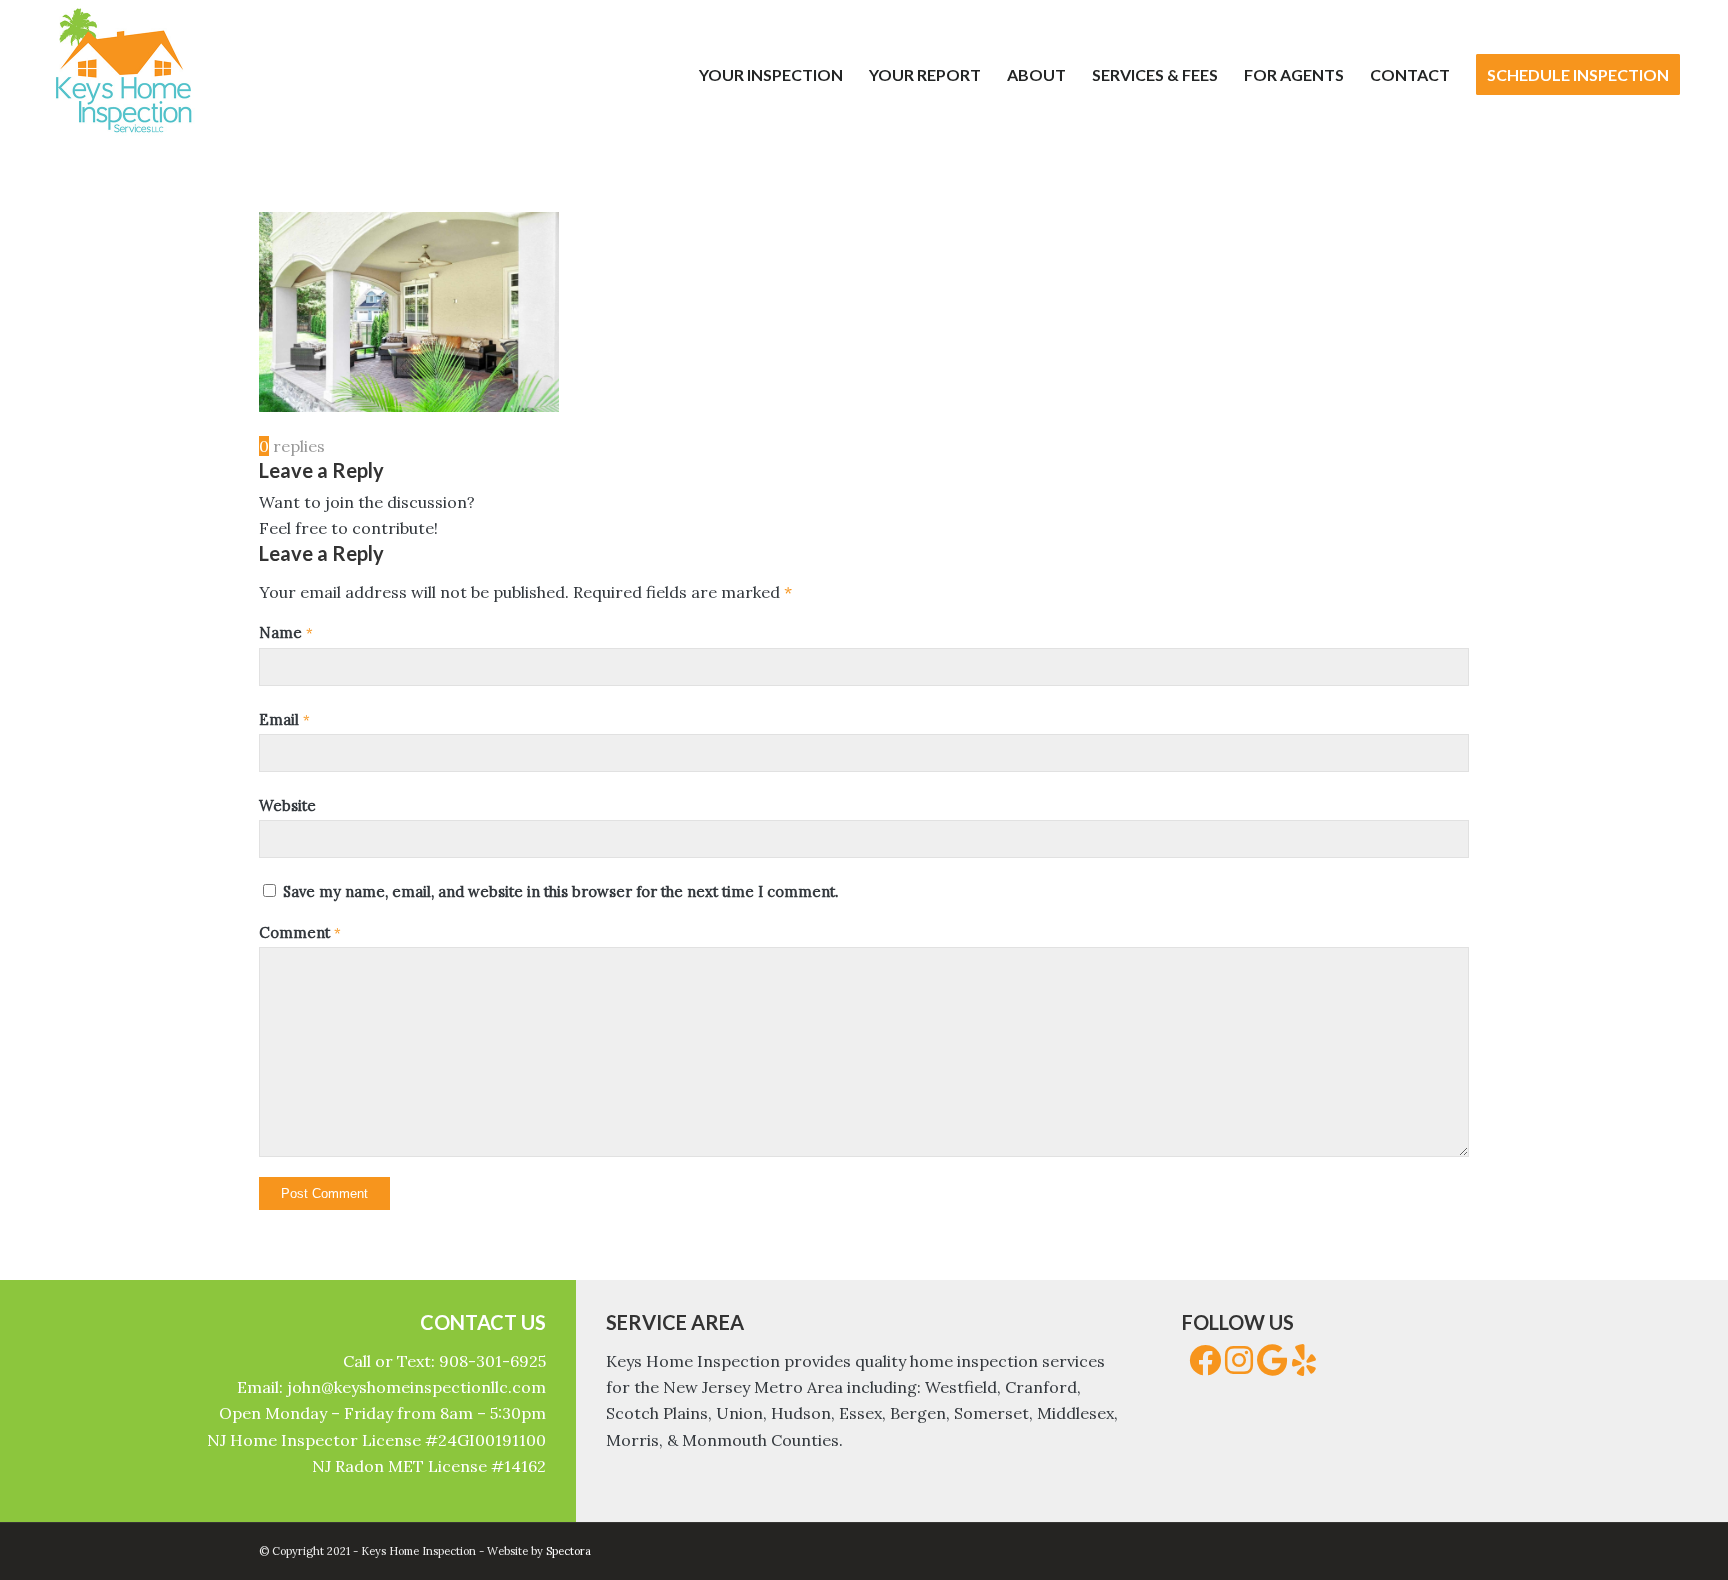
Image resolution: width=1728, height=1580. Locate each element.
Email (284, 719)
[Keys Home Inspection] (122, 75)
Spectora (568, 1551)
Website (287, 805)
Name (286, 632)
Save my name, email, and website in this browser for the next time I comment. (560, 891)
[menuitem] (771, 75)
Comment (300, 932)
